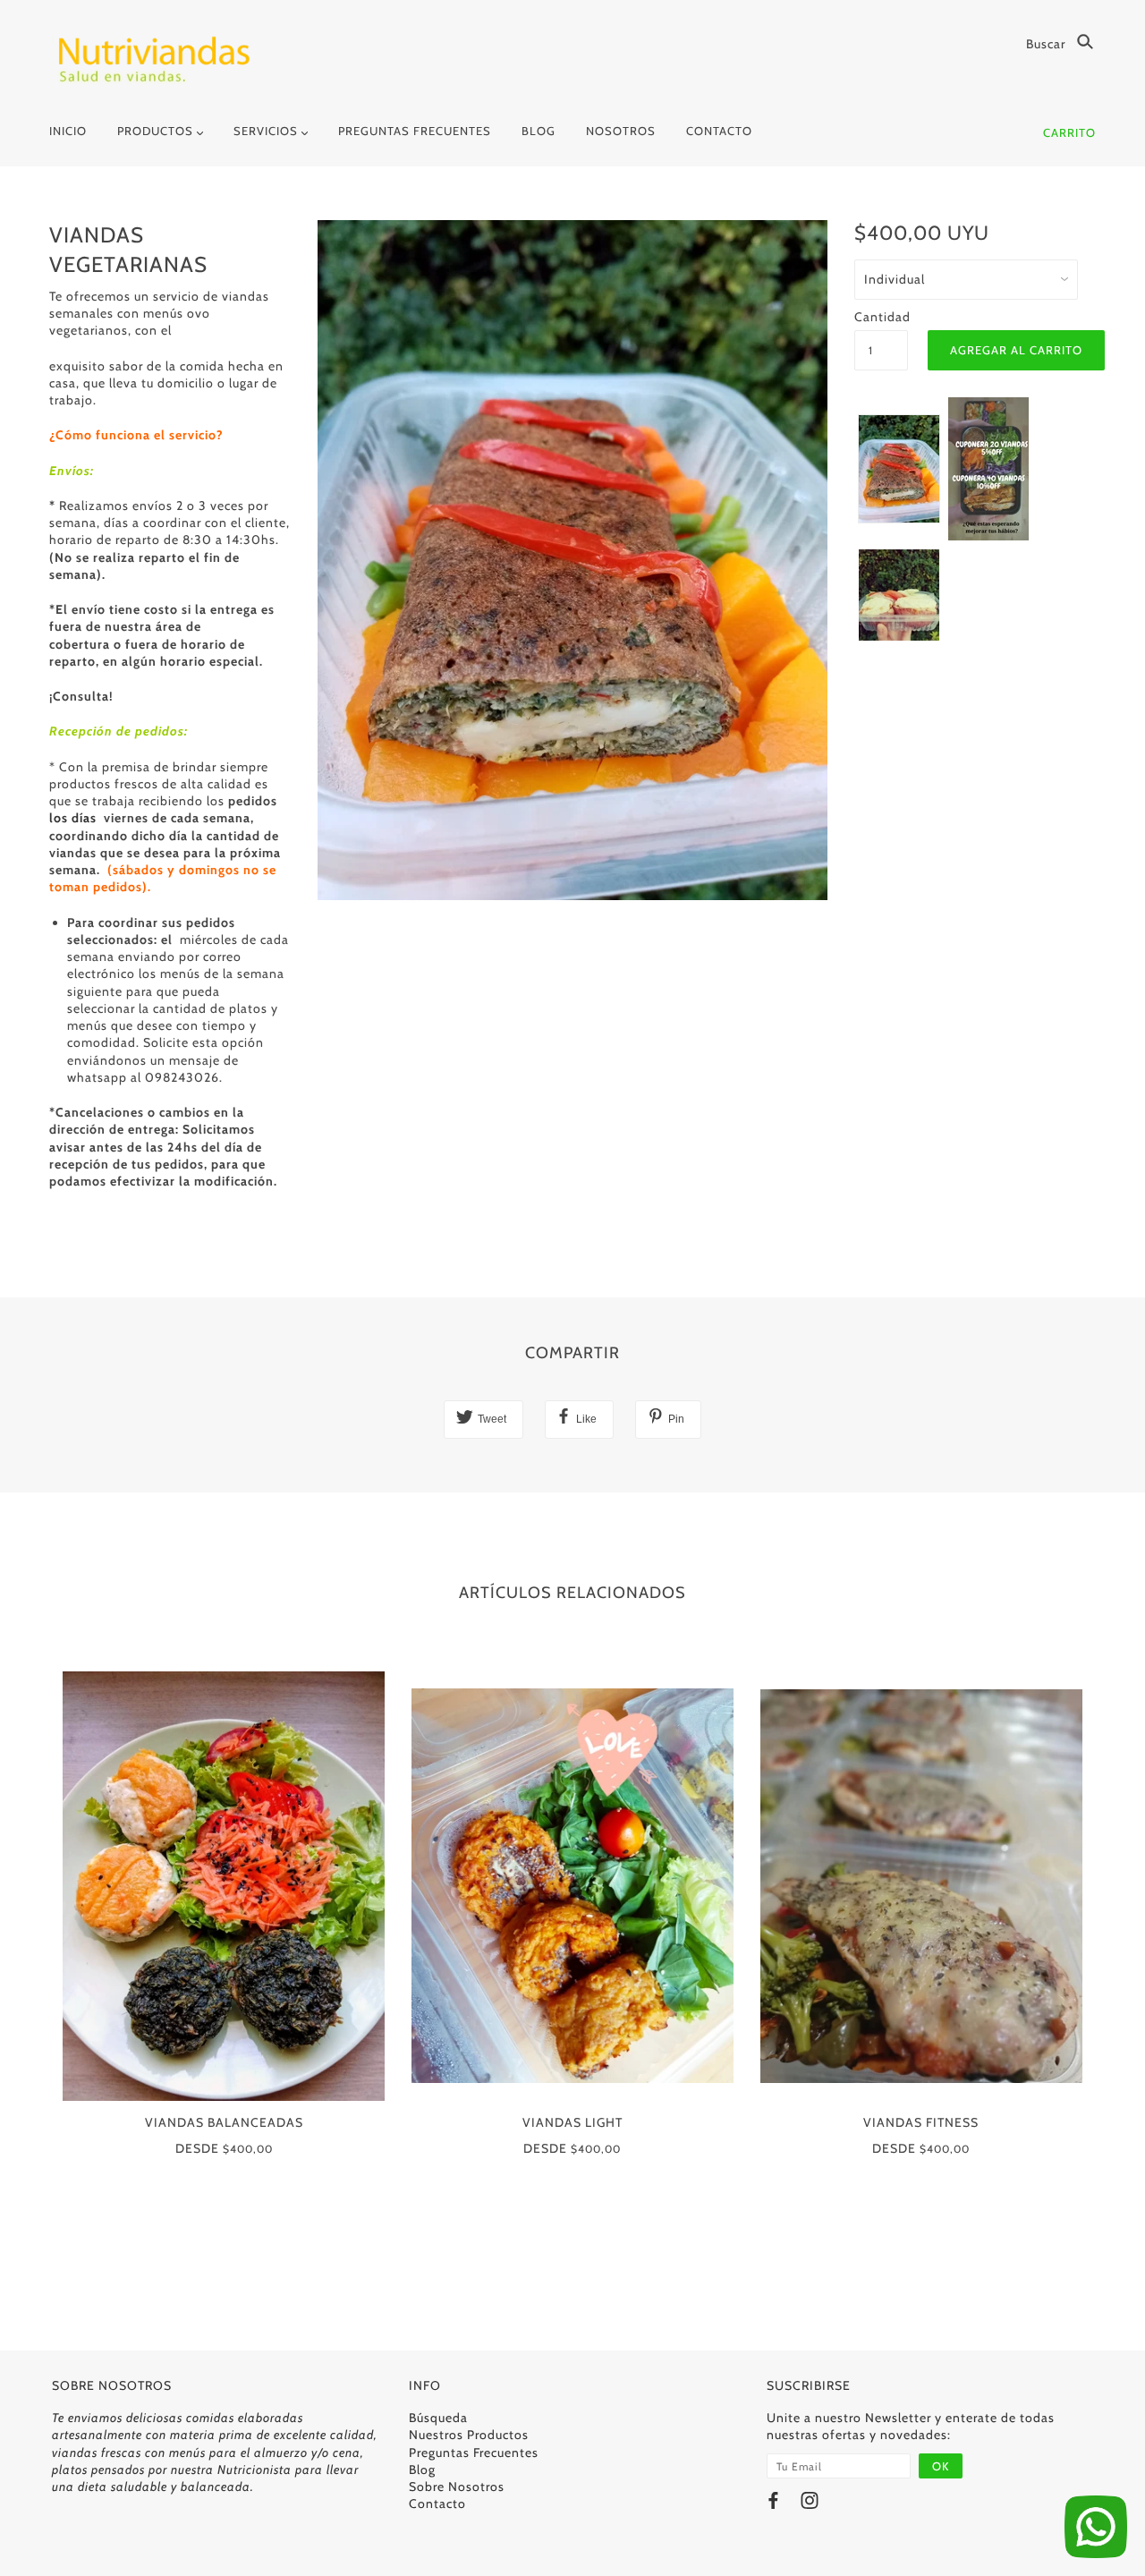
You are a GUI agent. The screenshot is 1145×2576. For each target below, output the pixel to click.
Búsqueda (438, 2418)
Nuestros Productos (469, 2435)
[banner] (153, 60)
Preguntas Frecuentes (474, 2453)
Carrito (1069, 132)
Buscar (1047, 44)
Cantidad (881, 317)
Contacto (437, 2504)
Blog (422, 2470)
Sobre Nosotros (457, 2487)
